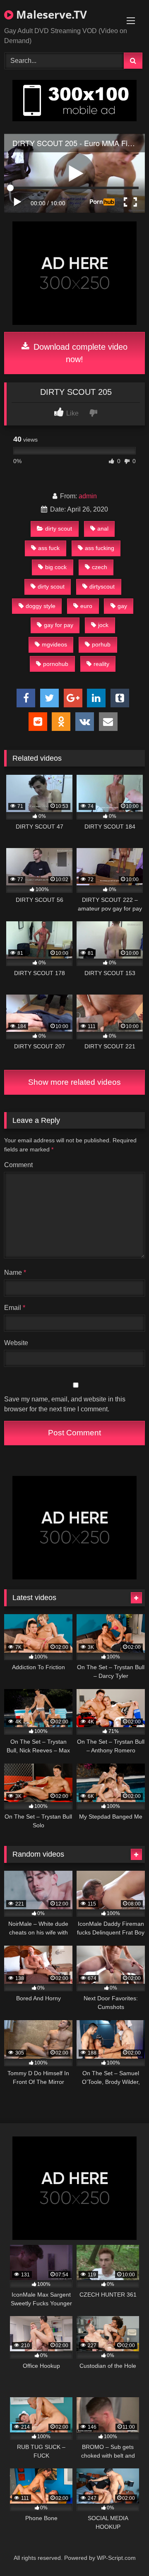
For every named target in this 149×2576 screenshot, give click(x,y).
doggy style (41, 606)
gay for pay (59, 625)
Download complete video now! (79, 353)
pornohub (56, 664)
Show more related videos (74, 1082)
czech (100, 567)
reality (101, 664)
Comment (18, 1165)
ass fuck (49, 548)
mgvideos (54, 644)
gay (122, 606)
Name (15, 1272)
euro (86, 606)
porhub (101, 644)
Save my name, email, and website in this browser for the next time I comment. (65, 1404)
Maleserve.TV (50, 14)
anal (103, 529)
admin (88, 496)
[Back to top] (123, 2551)
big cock (56, 567)
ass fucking (100, 548)
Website (16, 1343)
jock (103, 625)
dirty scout (59, 529)
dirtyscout (102, 586)
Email (15, 1308)
